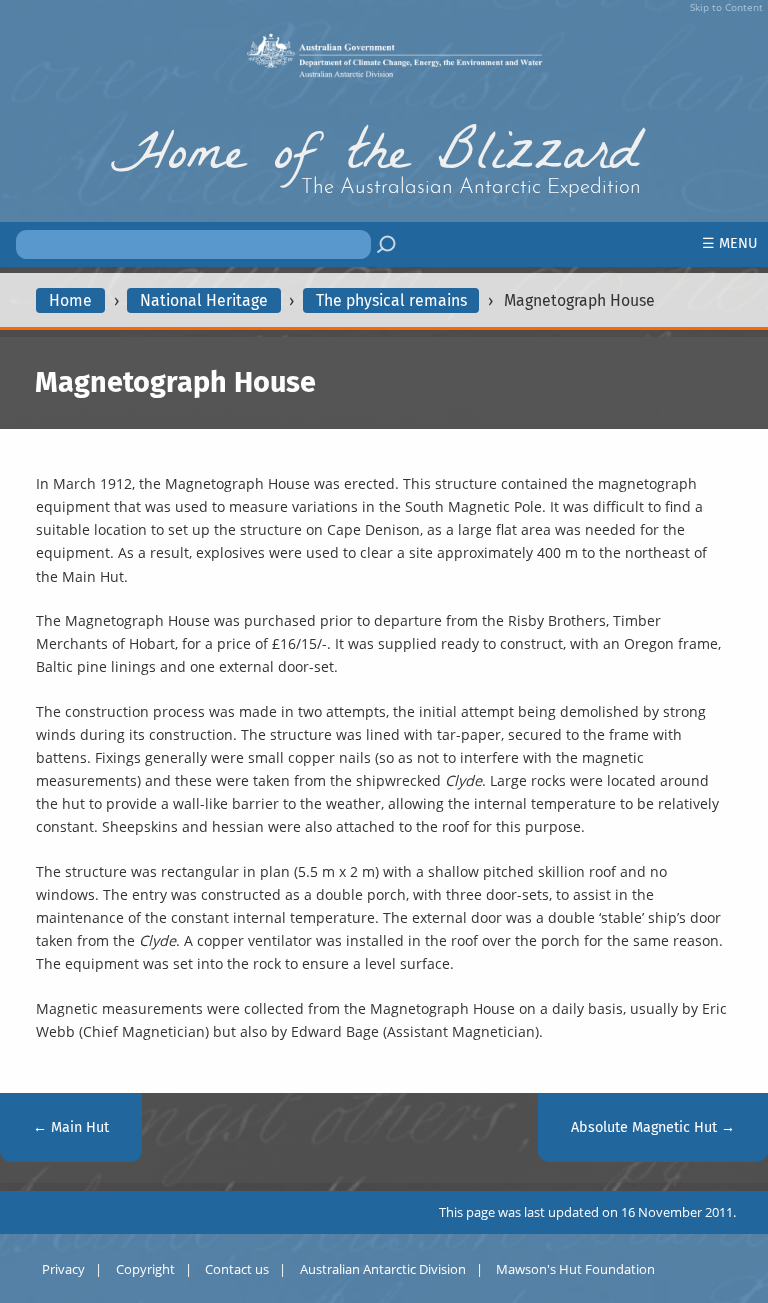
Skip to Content (726, 7)
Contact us (237, 1269)
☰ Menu (730, 243)
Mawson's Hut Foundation (575, 1269)
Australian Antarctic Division (383, 1269)
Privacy (63, 1269)
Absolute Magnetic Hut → (653, 1127)
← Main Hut (71, 1127)
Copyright (145, 1269)
